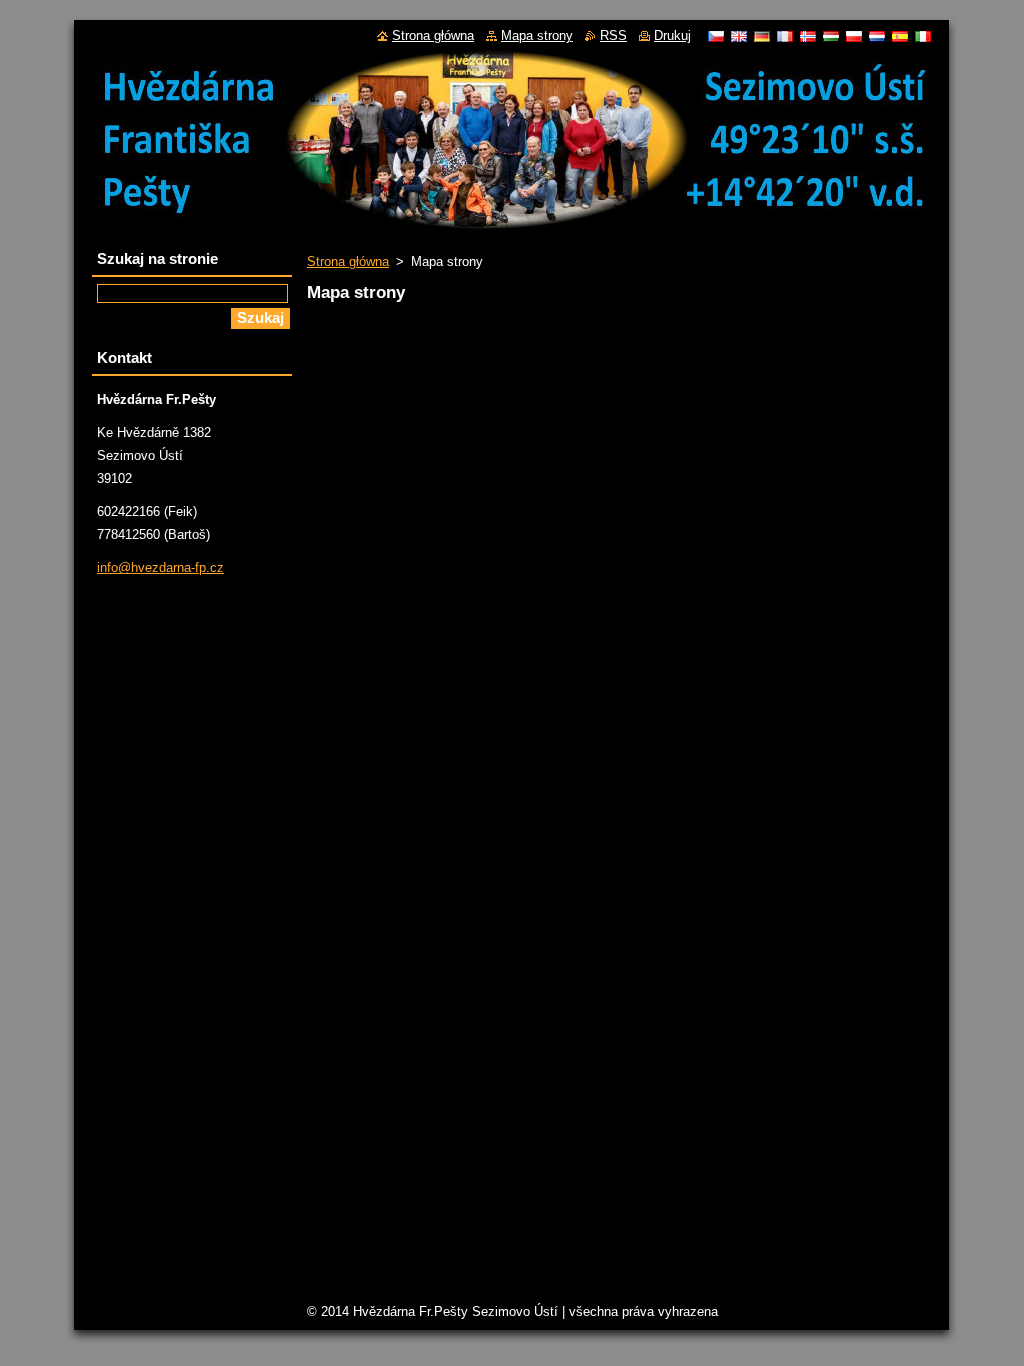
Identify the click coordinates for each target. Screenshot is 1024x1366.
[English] (739, 36)
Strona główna (348, 261)
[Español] (900, 36)
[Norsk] (808, 36)
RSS (613, 35)
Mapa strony (537, 35)
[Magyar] (831, 36)
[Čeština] (716, 36)
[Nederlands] (877, 36)
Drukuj (672, 35)
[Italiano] (923, 36)
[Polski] (854, 36)
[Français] (785, 36)
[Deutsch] (762, 36)
